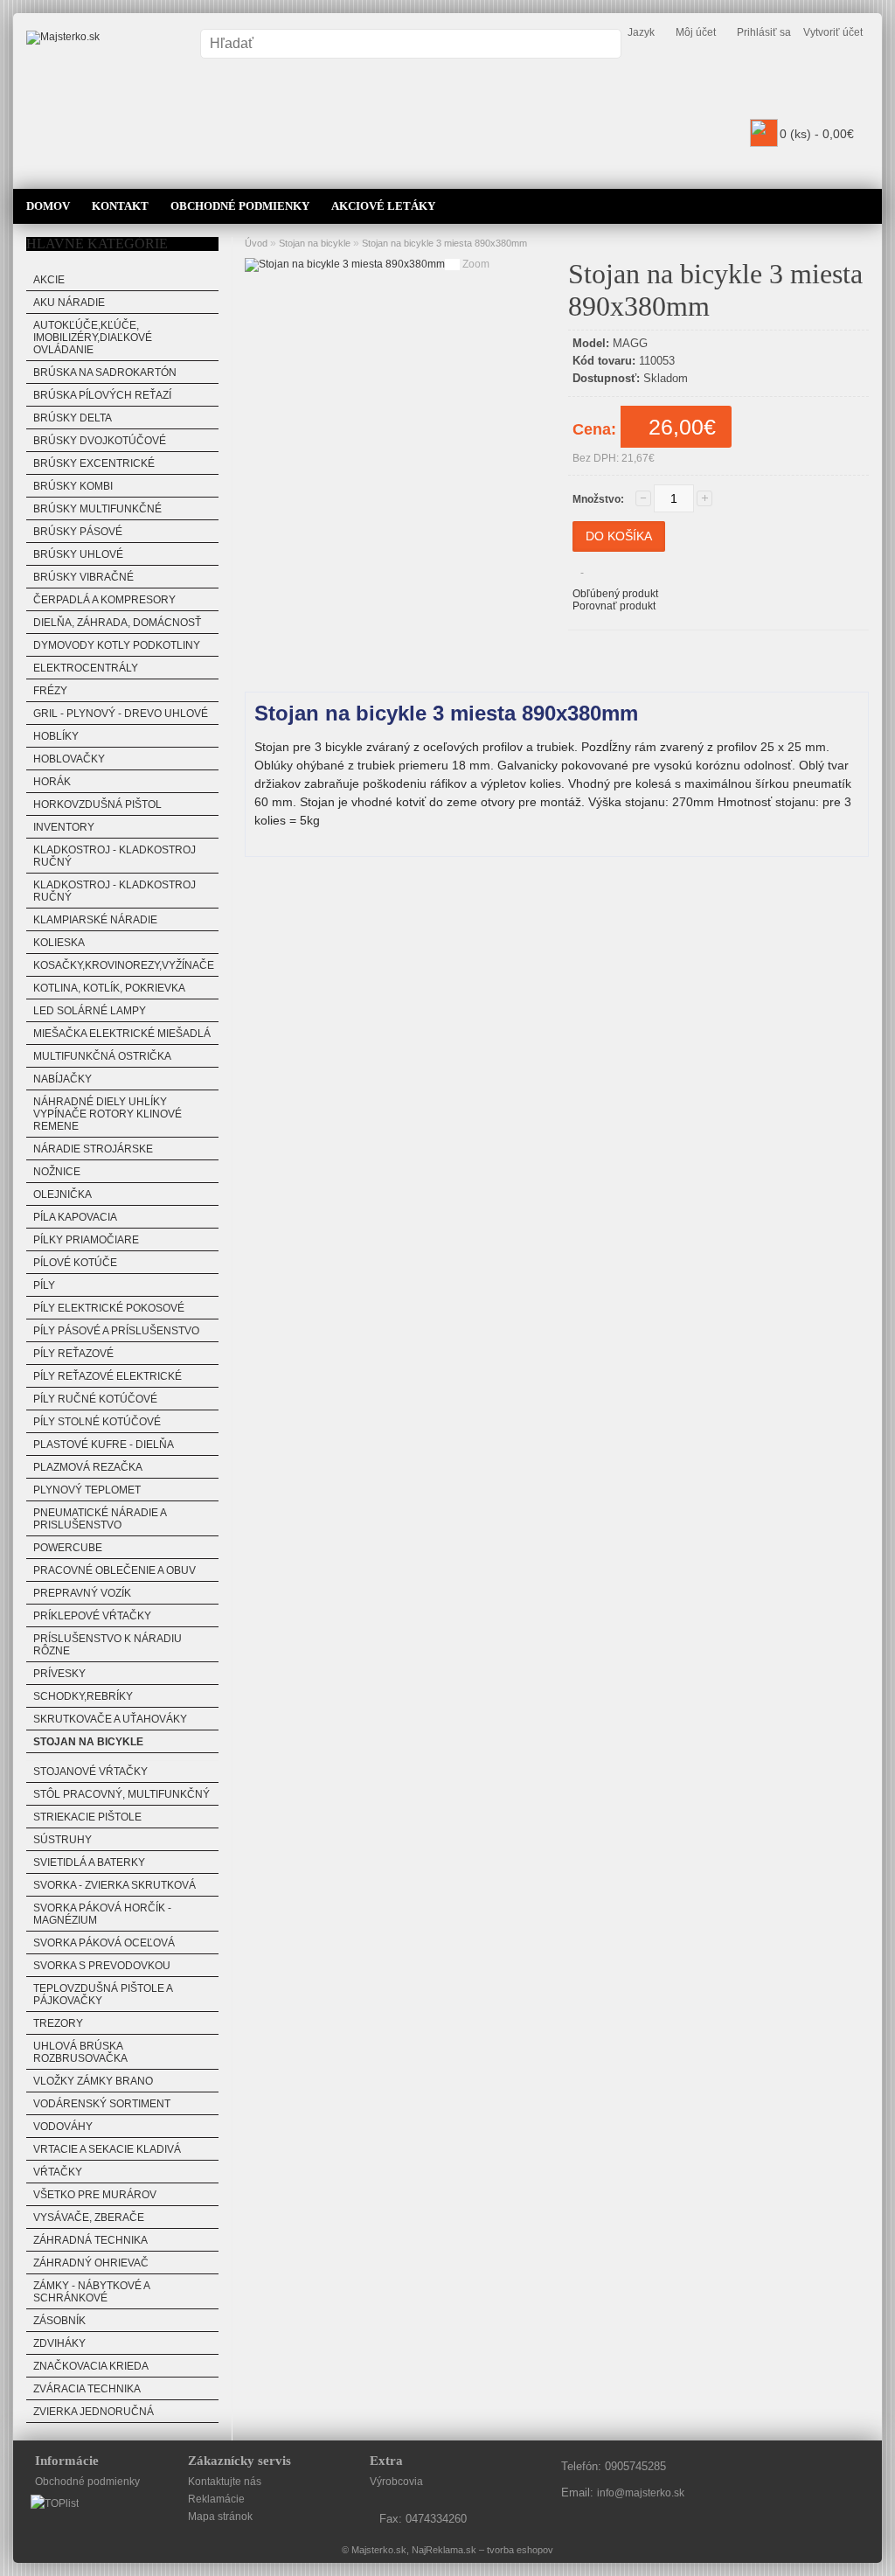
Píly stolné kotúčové (97, 1422)
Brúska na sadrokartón (105, 372)
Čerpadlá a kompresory (104, 600)
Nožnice (57, 1172)
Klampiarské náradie (95, 920)
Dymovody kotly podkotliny (117, 645)
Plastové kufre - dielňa (104, 1445)
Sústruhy (62, 1840)
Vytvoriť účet (833, 32)
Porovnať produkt (614, 606)
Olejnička (62, 1194)
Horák (52, 782)
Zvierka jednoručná (94, 2412)
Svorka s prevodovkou (102, 1966)
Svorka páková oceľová (104, 1943)
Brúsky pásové (78, 532)
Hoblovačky (69, 759)
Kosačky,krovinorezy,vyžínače (124, 965)
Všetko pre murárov (95, 2195)
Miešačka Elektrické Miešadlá (122, 1034)
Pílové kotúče (75, 1263)
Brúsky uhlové (78, 554)
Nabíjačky (62, 1079)
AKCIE (49, 280)
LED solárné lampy (90, 1011)
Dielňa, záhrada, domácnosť (117, 623)
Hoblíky (56, 736)
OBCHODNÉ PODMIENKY (240, 206)
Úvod (256, 243)
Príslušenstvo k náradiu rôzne (108, 1645)
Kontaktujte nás (225, 2482)
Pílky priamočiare (86, 1240)
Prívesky (59, 1674)
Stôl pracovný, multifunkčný (121, 1794)
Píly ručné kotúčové (95, 1399)
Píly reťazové (73, 1354)
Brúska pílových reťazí (102, 395)
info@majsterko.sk (641, 2493)
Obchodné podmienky (87, 2482)
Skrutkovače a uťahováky (110, 1719)
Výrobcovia (396, 2482)
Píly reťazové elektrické (108, 1376)
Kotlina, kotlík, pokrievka (109, 988)
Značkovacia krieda (91, 2366)
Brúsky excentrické (94, 463)
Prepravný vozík (82, 1593)
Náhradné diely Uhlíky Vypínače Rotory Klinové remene (108, 1114)
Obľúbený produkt (615, 594)
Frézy (50, 691)
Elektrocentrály (86, 668)
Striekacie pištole (87, 1817)
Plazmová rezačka (88, 1467)
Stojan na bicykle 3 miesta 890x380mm (444, 243)
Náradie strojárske (93, 1149)
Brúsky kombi (73, 486)
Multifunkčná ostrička (102, 1056)
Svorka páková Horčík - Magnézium (102, 1914)
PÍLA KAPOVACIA (75, 1217)
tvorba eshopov (520, 2550)
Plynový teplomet (87, 1490)
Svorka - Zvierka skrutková (114, 1885)
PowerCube (68, 1548)
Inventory (64, 827)
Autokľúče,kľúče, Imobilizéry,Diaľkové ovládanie (93, 338)
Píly (44, 1285)
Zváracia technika (87, 2389)
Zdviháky (59, 2343)
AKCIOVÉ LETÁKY (383, 206)
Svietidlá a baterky (89, 1862)
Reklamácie (216, 2499)
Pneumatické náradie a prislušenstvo (100, 1519)
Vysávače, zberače (89, 2217)
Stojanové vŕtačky (90, 1772)
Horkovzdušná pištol (97, 804)
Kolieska (59, 943)
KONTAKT (120, 206)
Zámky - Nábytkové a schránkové (92, 2292)
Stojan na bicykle (88, 1742)
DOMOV (48, 206)
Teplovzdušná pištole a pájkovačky (103, 1995)
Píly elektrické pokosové (109, 1308)
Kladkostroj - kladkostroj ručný (114, 856)
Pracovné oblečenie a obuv (114, 1570)
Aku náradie (69, 303)
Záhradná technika (90, 2240)
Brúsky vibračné (83, 577)
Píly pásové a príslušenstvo (116, 1331)
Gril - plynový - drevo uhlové (121, 714)
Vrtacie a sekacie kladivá (107, 2149)
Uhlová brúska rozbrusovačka (80, 2052)
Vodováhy (63, 2127)
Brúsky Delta (73, 418)
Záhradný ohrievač (91, 2263)
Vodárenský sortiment (102, 2104)
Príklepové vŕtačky (92, 1616)
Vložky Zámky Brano (93, 2081)
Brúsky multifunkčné (97, 509)
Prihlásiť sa (764, 32)
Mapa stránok (220, 2517)
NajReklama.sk (444, 2550)
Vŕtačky (58, 2172)
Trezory (58, 2023)
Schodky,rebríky (83, 1696)
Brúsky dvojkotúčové (100, 441)
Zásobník (59, 2321)
